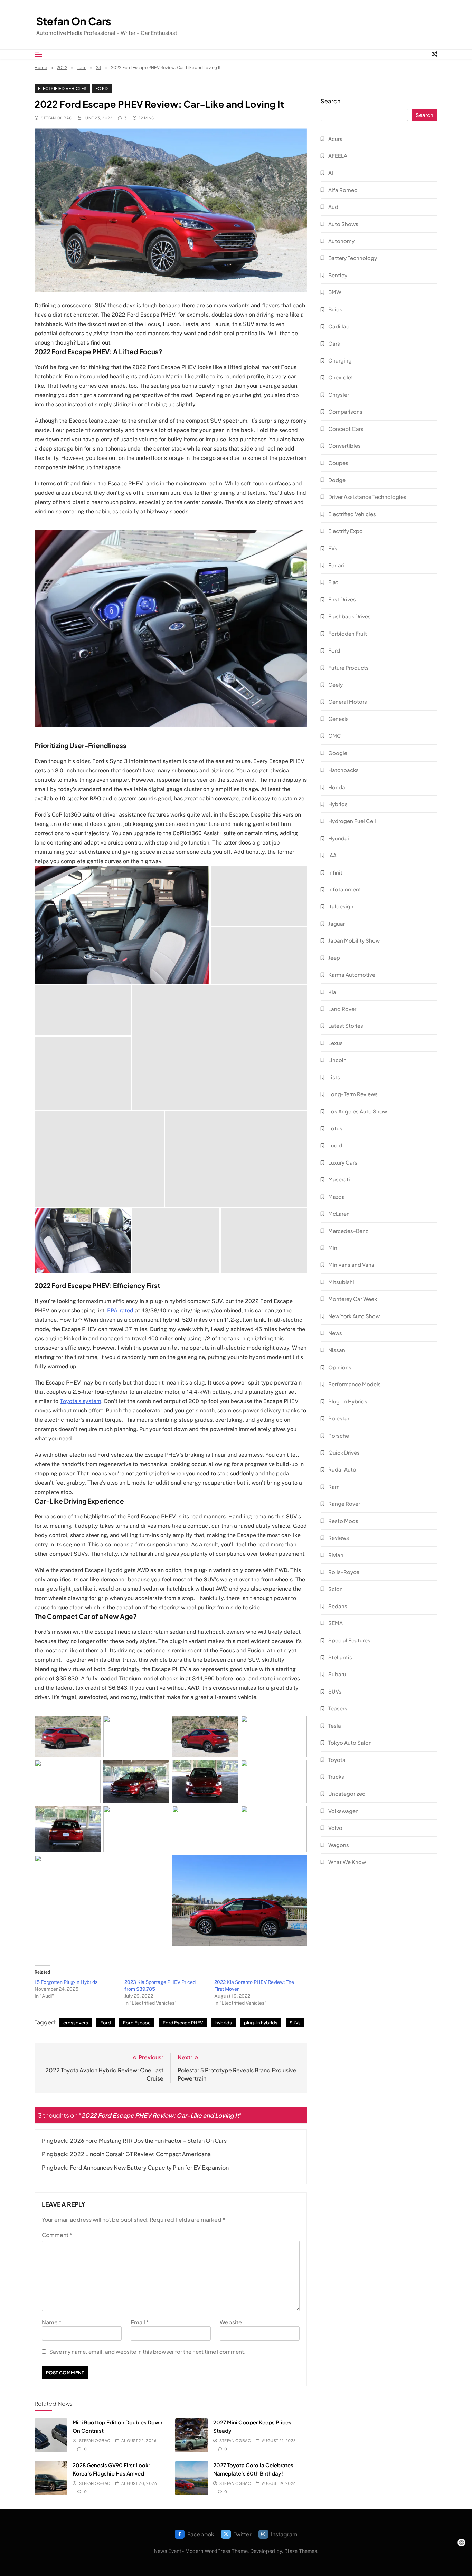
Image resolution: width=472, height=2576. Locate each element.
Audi (334, 207)
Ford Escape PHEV (183, 2023)
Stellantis (340, 1657)
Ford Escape (137, 2023)
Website (231, 2322)
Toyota (337, 1760)
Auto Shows (343, 224)
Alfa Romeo (343, 190)
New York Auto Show (354, 1316)
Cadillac (339, 326)
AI (331, 172)
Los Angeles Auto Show (358, 1111)
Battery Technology (353, 258)
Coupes (338, 463)
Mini (333, 1248)
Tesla (335, 1725)
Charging (340, 360)
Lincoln (337, 1060)
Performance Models (355, 1384)
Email (140, 2322)
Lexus (336, 1043)
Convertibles (344, 446)
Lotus (335, 1128)
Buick (335, 309)
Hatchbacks (343, 770)
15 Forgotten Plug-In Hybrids (66, 1982)
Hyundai (339, 838)
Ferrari (336, 565)
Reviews (339, 1538)
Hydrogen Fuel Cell (352, 821)
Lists (334, 1077)
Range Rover (344, 1503)
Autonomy (341, 241)
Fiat (333, 582)
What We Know (347, 1862)
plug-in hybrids (261, 2023)
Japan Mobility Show (354, 940)
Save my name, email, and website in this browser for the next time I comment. (148, 2351)
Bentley (338, 275)
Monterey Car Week (353, 1299)
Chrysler (339, 394)
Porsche (339, 1435)
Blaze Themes (301, 2551)
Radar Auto (342, 1469)
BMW (335, 292)
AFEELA (338, 156)
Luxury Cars (343, 1162)
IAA (332, 855)
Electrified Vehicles (62, 88)
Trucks (336, 1777)
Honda (337, 787)
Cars (334, 343)
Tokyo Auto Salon (350, 1742)
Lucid (335, 1145)
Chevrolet (341, 377)
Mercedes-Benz (348, 1231)
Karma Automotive (352, 975)
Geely (336, 684)
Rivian (336, 1555)
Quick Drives (344, 1452)
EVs (333, 548)
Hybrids (338, 804)
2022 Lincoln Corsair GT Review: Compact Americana (140, 2154)
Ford (102, 88)
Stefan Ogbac (56, 118)
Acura (336, 139)
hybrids (224, 2023)
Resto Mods (343, 1521)
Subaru (337, 1674)
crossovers (76, 2023)
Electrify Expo (346, 531)
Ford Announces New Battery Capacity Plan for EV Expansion (149, 2167)
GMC (335, 736)
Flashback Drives (350, 616)
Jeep (334, 958)
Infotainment (345, 889)
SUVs (295, 2023)
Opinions (340, 1367)
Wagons (339, 1845)
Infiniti (336, 872)
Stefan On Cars (74, 21)
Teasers (338, 1708)
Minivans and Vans (351, 1265)
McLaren (339, 1213)
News (335, 1333)
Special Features (349, 1640)
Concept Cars (346, 429)
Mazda (337, 1197)
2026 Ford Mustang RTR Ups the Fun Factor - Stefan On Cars (148, 2140)
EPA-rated (120, 1310)
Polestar (339, 1418)
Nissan (337, 1350)
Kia (332, 992)
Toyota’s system (81, 1401)
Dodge (337, 480)
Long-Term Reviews (353, 1094)
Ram (334, 1487)
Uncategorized (347, 1793)
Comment (57, 2235)
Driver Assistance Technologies (367, 497)
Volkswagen (343, 1811)
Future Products (348, 668)
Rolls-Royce (344, 1572)
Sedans (338, 1606)
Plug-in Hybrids (348, 1401)
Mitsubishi (341, 1282)
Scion (336, 1589)
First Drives (342, 599)
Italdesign (341, 906)
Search (331, 101)
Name (52, 2322)
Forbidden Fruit (348, 633)
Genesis (338, 719)
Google (338, 753)
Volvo (335, 1828)
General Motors (348, 701)
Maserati (339, 1179)
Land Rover (342, 1009)
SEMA (336, 1623)
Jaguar (337, 923)
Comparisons (345, 411)
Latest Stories (346, 1026)
